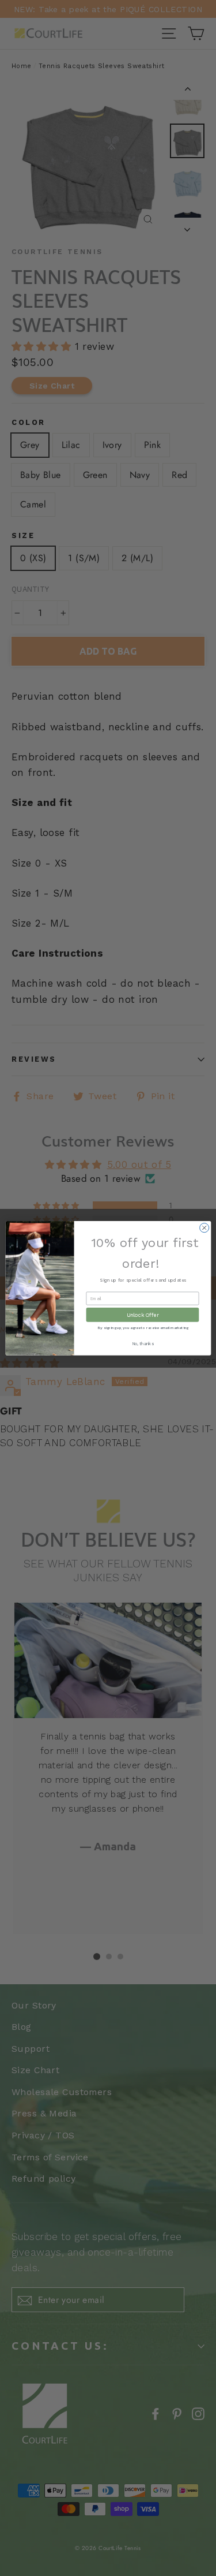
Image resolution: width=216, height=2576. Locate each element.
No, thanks (142, 1344)
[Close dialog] (204, 1227)
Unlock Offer (142, 1315)
